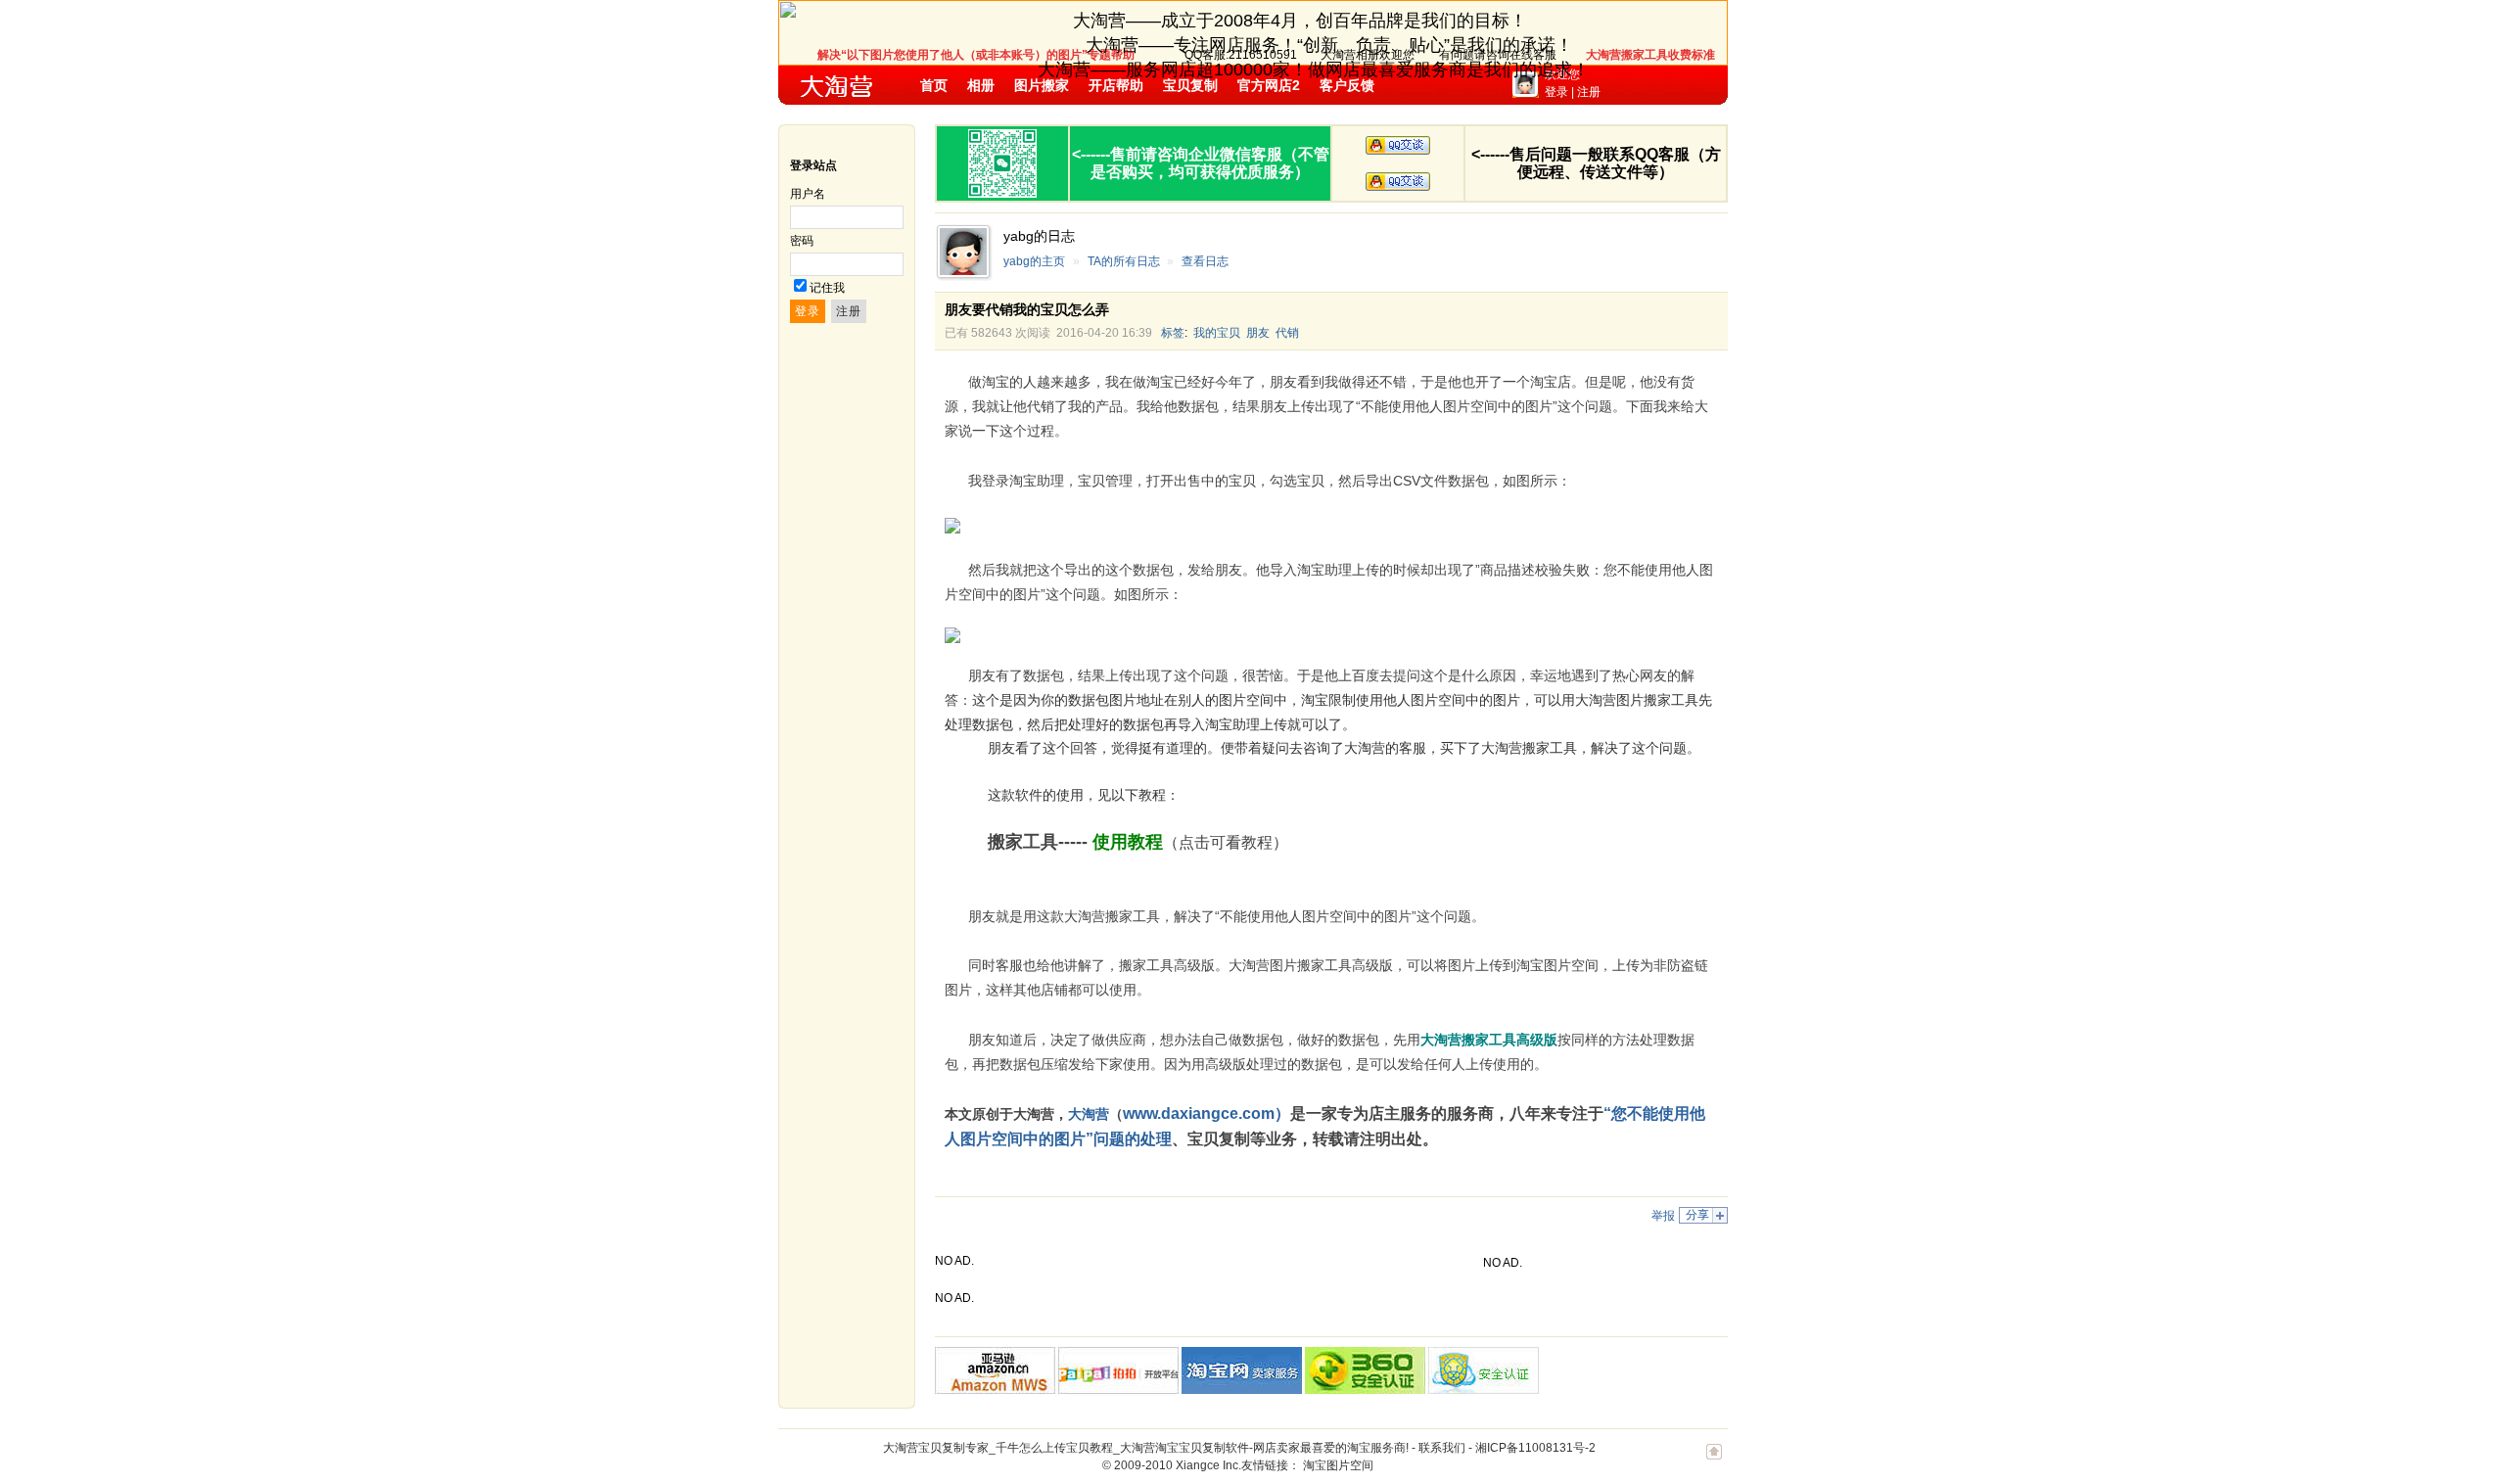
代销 (1287, 333)
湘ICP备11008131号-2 (1535, 1448)
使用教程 (1128, 842)
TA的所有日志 (1124, 261)
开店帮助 (1116, 85)
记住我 (827, 288)
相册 (981, 85)
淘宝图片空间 (1338, 1465)
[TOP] (1714, 1461)
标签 (1173, 333)
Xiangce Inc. (1208, 1465)
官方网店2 (1269, 85)
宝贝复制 (1190, 85)
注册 (1589, 92)
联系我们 (1442, 1448)
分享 (1697, 1215)
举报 (1663, 1216)
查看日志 (1205, 261)
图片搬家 (1042, 85)
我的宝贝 (1217, 333)
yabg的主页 (1034, 261)
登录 (1556, 92)
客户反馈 (1347, 85)
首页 (934, 85)
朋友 (1258, 333)
